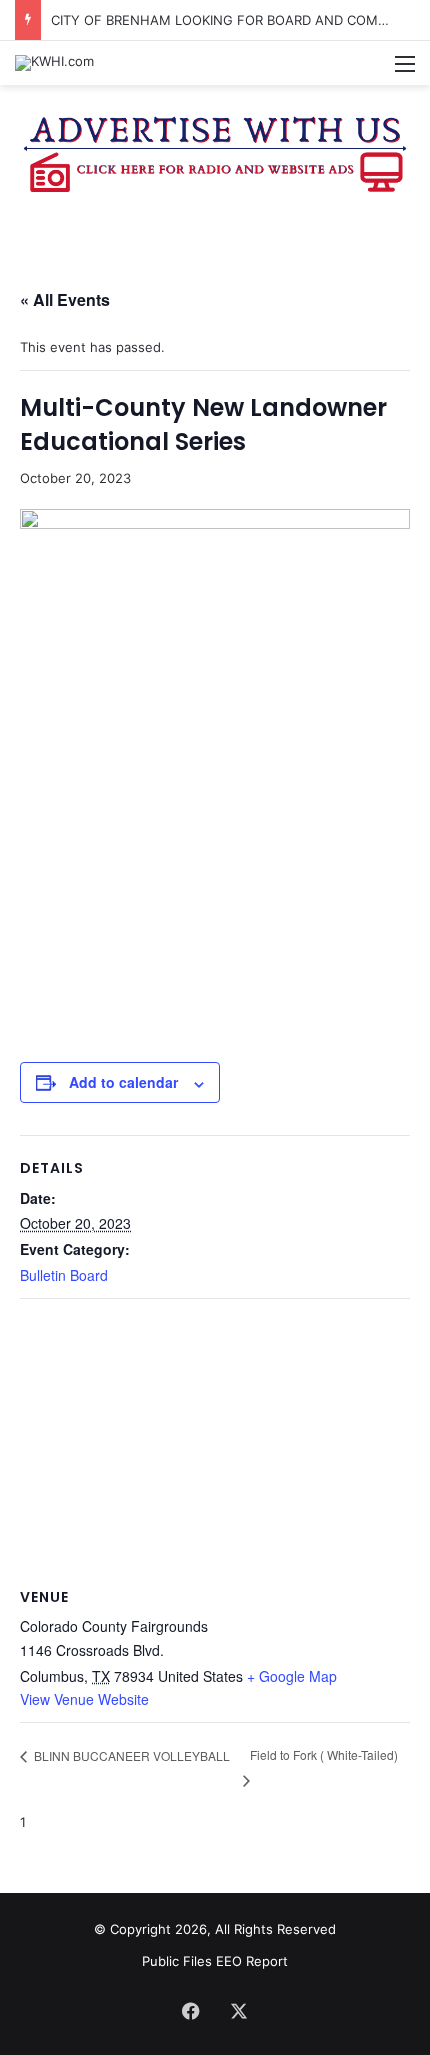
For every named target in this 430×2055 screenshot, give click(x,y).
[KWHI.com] (54, 63)
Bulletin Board (64, 1275)
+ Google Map (292, 1676)
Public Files (179, 1961)
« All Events (65, 299)
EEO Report (252, 1961)
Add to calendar (123, 1082)
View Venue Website (84, 1699)
